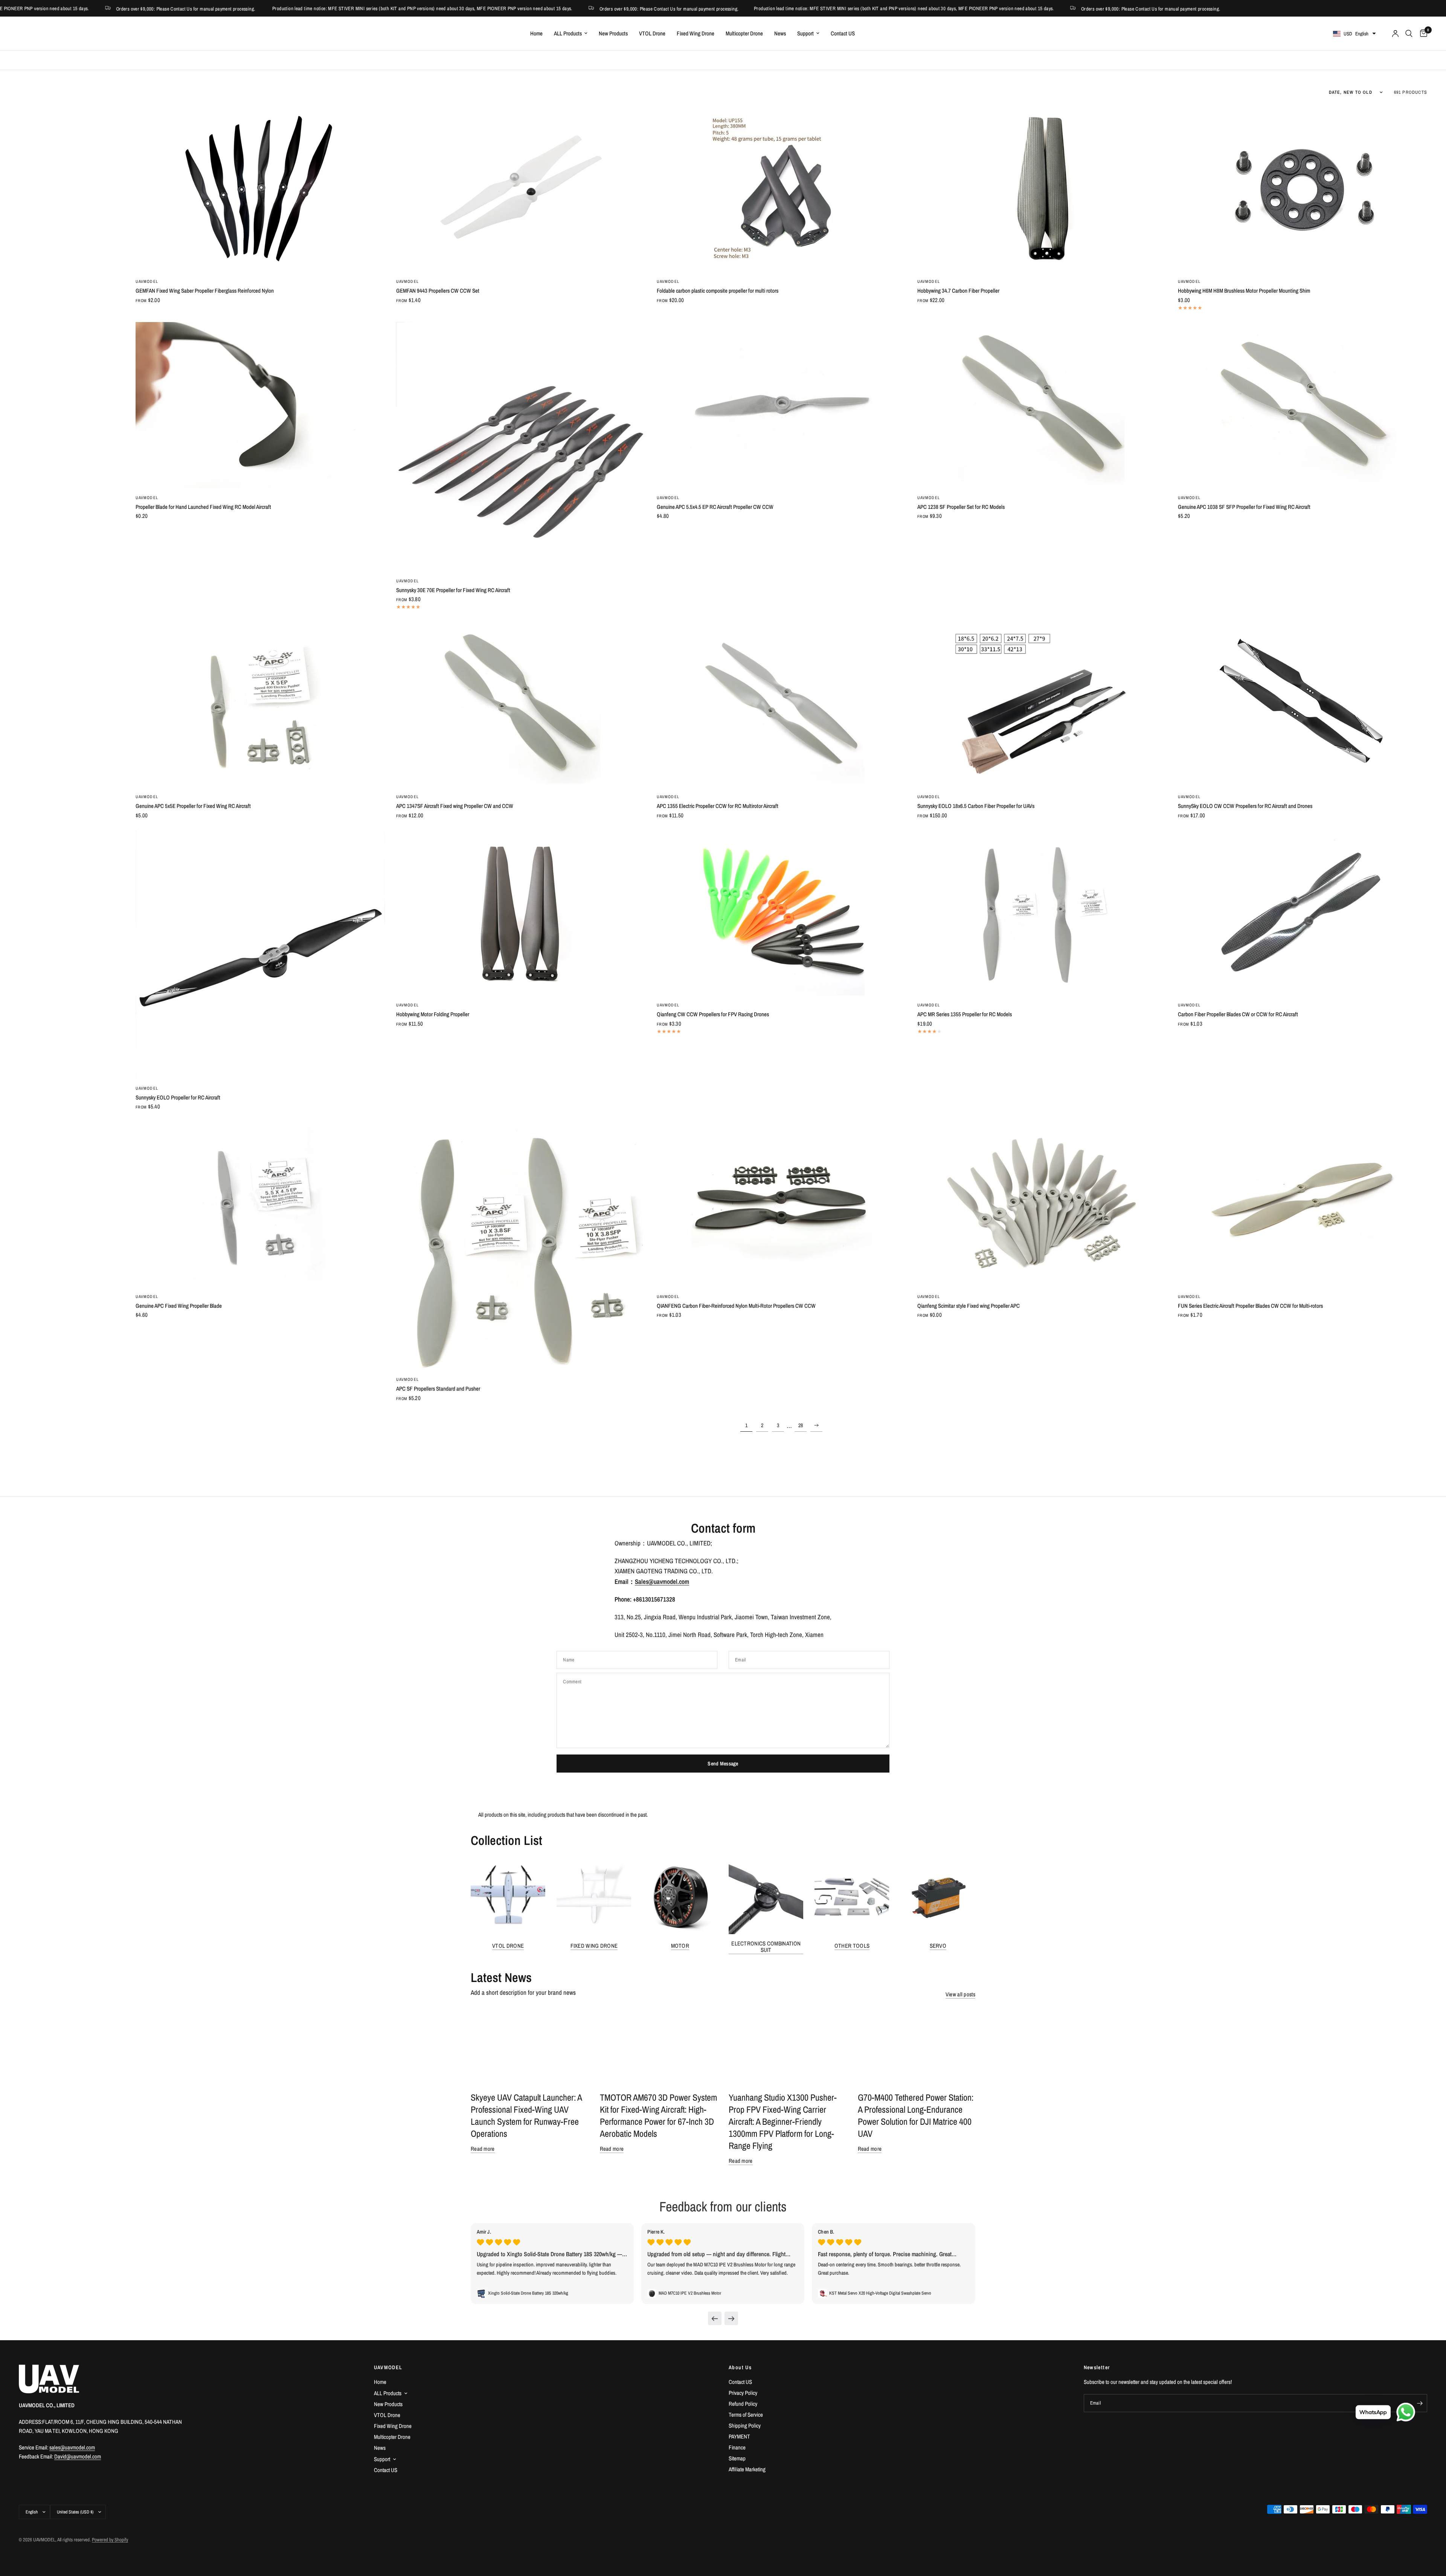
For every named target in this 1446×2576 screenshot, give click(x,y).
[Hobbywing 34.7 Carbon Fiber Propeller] (1042, 189)
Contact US (843, 33)
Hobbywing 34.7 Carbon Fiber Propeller (958, 291)
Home (536, 33)
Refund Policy (743, 2404)
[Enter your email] (1420, 2403)
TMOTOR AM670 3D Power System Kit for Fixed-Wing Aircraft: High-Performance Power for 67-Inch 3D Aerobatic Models (658, 2115)
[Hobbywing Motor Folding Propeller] (521, 912)
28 (801, 1425)
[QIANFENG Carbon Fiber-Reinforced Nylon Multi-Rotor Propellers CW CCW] (781, 1204)
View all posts (960, 1994)
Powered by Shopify (110, 2540)
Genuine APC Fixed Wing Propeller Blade (179, 1306)
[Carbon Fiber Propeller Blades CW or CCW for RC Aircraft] (1303, 912)
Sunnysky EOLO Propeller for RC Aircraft (178, 1097)
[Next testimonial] (731, 2318)
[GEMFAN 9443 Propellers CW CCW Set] (521, 189)
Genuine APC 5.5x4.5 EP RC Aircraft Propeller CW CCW (715, 507)
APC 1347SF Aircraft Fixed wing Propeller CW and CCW (455, 806)
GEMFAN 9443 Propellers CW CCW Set (438, 291)
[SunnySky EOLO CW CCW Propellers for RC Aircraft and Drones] (1303, 704)
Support (805, 33)
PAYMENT (739, 2436)
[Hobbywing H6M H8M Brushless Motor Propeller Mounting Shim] (1303, 189)
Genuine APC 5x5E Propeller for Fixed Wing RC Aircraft (193, 806)
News (780, 33)
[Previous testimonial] (715, 2318)
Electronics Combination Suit (766, 1947)
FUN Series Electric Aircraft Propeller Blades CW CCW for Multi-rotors (1250, 1306)
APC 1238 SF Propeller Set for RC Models (961, 507)
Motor (680, 1946)
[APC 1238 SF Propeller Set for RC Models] (1042, 405)
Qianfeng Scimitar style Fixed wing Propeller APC (969, 1306)
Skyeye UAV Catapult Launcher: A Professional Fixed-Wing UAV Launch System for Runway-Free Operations (526, 2115)
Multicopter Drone (744, 33)
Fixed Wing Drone (696, 33)
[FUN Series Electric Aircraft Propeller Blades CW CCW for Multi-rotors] (1303, 1204)
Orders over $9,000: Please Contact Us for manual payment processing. (548, 8)
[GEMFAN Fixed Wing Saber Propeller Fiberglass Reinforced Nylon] (260, 189)
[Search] (1409, 34)
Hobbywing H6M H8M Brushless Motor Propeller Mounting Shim (1244, 291)
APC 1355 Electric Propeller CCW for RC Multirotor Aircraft (718, 806)
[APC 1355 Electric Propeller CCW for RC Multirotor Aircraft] (781, 704)
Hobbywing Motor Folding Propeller (433, 1014)
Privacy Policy (743, 2393)
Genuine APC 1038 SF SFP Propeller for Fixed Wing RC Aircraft (1244, 507)
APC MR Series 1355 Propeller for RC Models (965, 1014)
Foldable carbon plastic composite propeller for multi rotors (718, 291)
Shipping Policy (745, 2426)
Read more (483, 2149)
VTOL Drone (652, 33)
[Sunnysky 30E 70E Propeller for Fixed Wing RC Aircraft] (521, 447)
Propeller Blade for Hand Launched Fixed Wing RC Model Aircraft (203, 507)
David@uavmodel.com (78, 2456)
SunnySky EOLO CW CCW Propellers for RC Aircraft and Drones (1245, 806)
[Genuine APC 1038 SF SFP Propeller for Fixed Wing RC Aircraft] (1303, 405)
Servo (938, 1946)
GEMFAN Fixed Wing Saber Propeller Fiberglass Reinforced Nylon (205, 291)
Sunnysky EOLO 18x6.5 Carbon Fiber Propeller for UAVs (976, 806)
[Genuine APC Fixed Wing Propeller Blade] (260, 1204)
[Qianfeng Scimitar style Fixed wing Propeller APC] (1042, 1204)
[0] (1422, 34)
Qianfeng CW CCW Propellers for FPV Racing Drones (713, 1014)
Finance (737, 2447)
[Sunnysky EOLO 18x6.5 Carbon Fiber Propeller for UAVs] (1042, 704)
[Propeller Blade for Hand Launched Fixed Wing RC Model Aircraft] (260, 405)
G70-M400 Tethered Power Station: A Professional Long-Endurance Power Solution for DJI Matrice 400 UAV (916, 2115)
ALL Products (568, 33)
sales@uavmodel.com (72, 2447)
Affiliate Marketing (747, 2469)
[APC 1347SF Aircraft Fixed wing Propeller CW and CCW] (521, 704)
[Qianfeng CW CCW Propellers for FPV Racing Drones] (781, 912)
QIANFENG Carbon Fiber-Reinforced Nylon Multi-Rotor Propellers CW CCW (736, 1306)
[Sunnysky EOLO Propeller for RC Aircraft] (260, 954)
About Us (740, 2367)
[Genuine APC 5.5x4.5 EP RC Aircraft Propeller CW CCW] (781, 405)
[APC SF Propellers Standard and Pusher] (521, 1245)
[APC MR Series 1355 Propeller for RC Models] (1042, 912)
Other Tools (852, 1946)
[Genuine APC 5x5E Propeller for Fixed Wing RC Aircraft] (260, 704)
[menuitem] (536, 34)
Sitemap (737, 2458)
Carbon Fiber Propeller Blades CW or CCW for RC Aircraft (1238, 1014)
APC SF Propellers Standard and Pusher (438, 1389)
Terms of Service (746, 2415)
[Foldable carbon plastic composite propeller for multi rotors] (781, 189)
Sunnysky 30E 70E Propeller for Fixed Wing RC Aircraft (453, 590)
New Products (613, 33)
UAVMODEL (147, 281)
